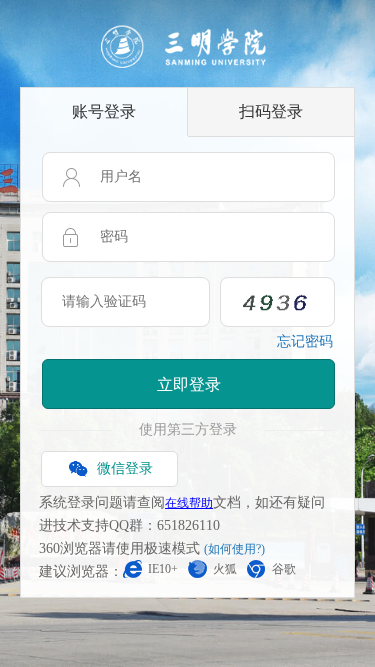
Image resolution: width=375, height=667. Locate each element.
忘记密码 (305, 341)
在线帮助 (189, 503)
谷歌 (284, 569)
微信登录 (125, 468)
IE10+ (163, 569)
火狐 (225, 569)
